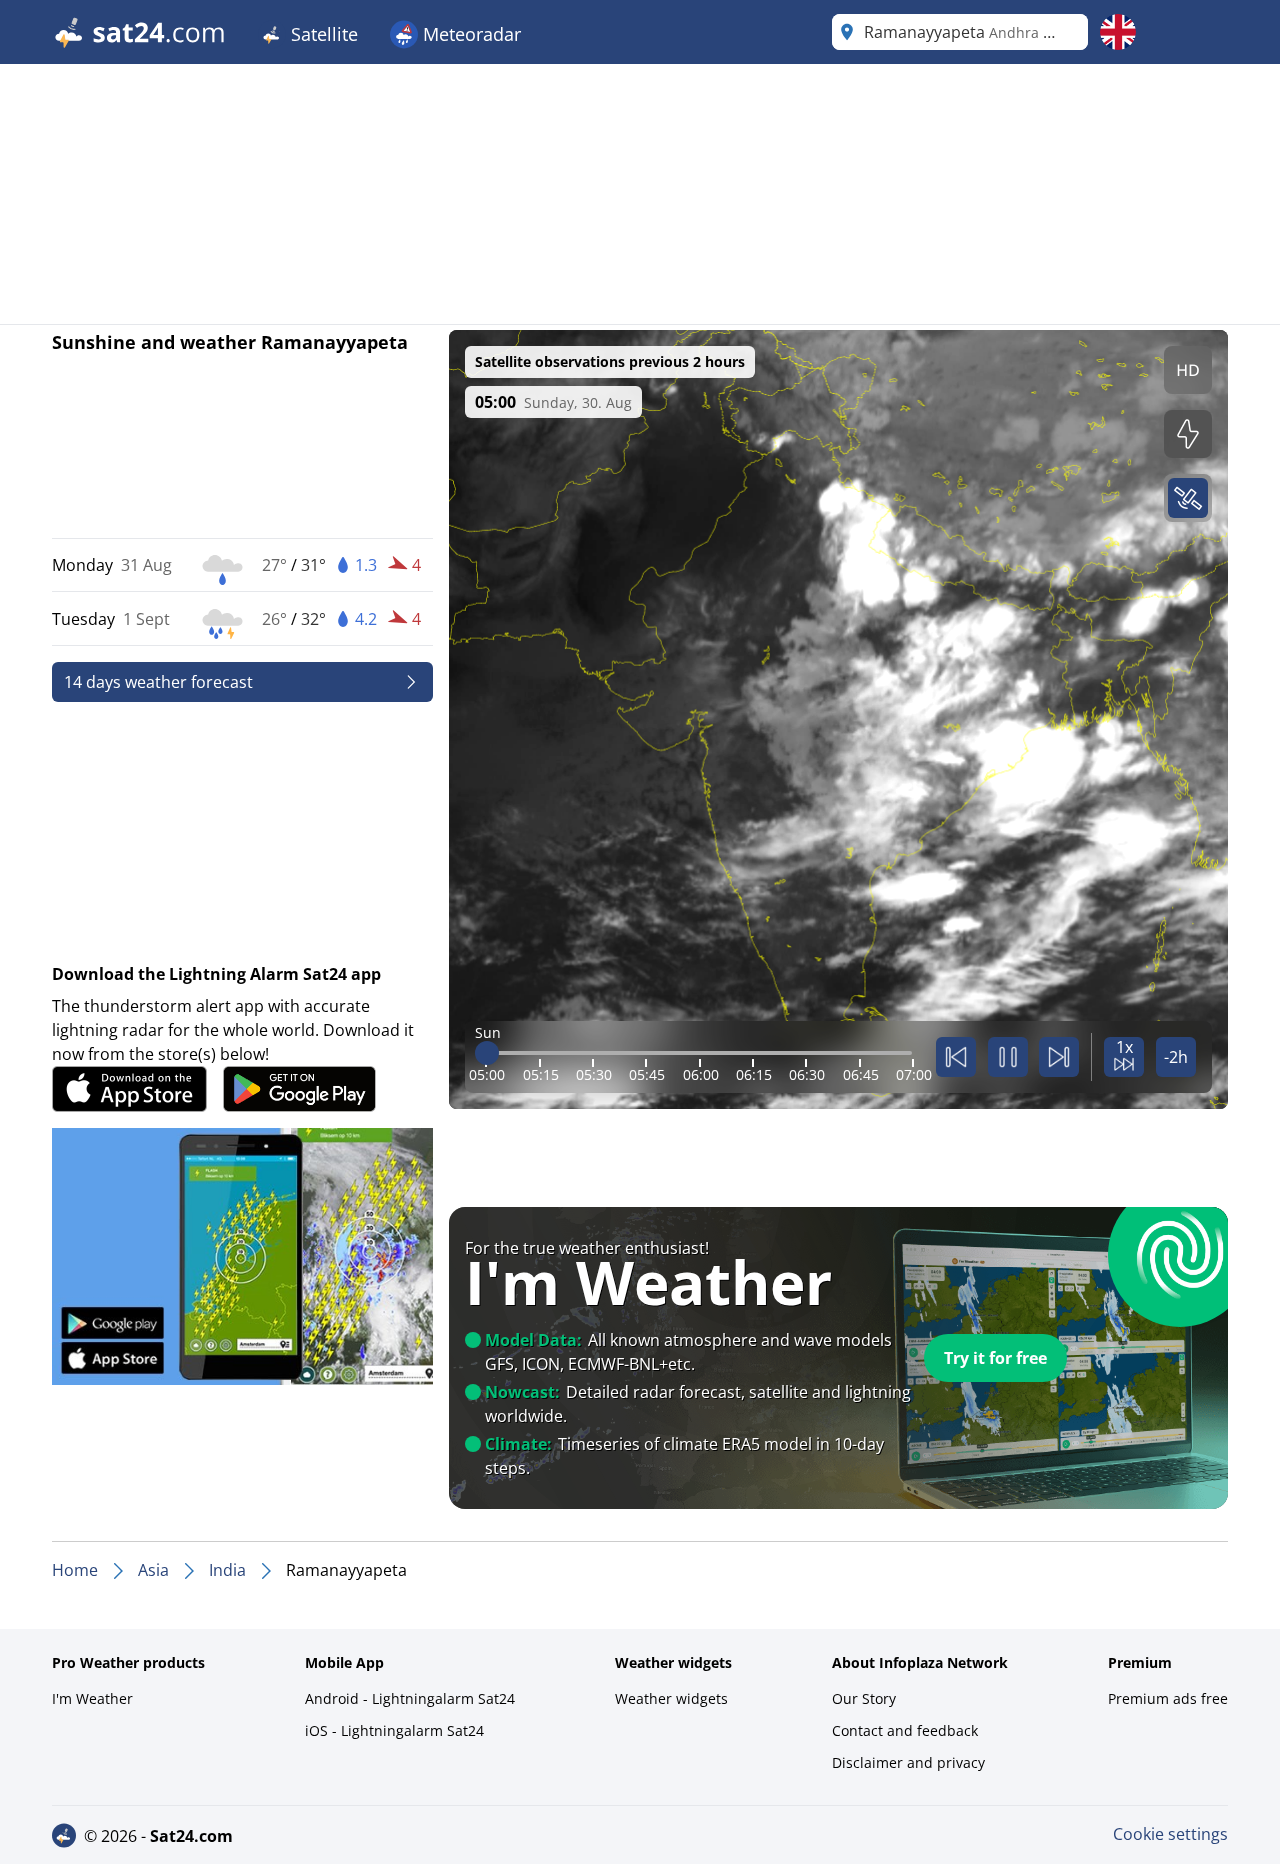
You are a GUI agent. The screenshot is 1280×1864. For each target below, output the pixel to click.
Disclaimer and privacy (908, 1762)
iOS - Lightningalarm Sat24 (394, 1730)
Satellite (322, 34)
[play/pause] (1008, 1057)
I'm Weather (92, 1698)
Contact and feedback (905, 1730)
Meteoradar (469, 34)
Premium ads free (1168, 1698)
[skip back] (956, 1057)
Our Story (864, 1698)
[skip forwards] (1059, 1057)
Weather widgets (671, 1698)
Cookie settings (1170, 1834)
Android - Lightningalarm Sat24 (410, 1698)
